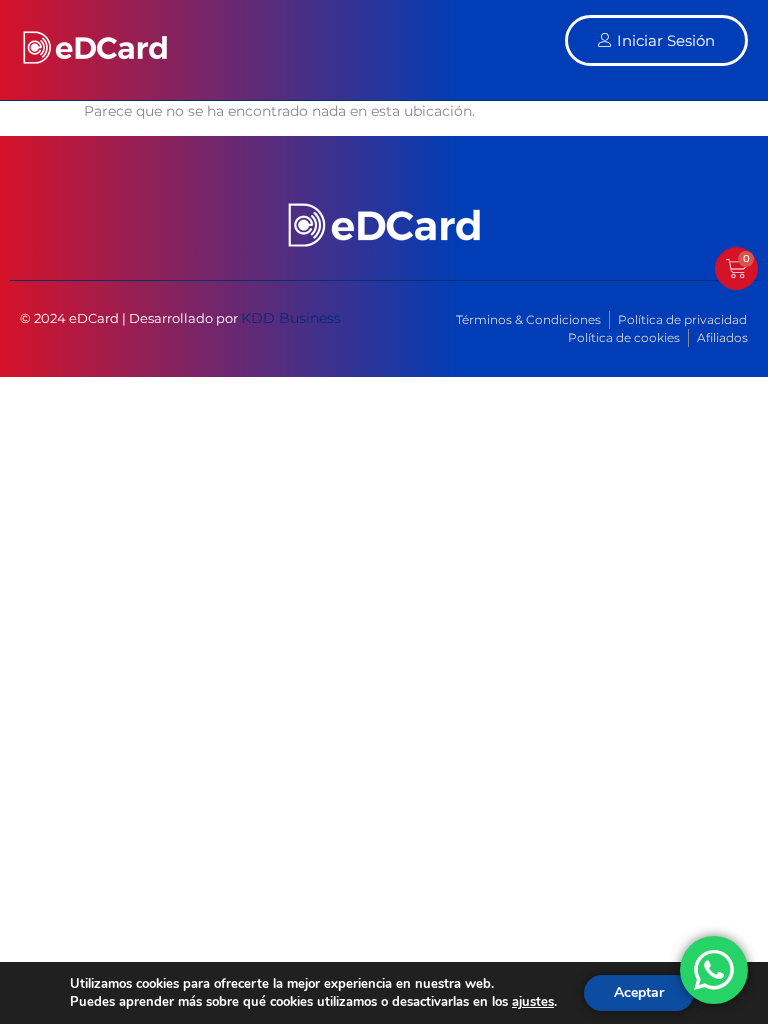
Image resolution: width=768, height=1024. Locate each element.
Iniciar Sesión (666, 40)
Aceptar (639, 992)
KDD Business (291, 318)
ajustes (533, 1002)
